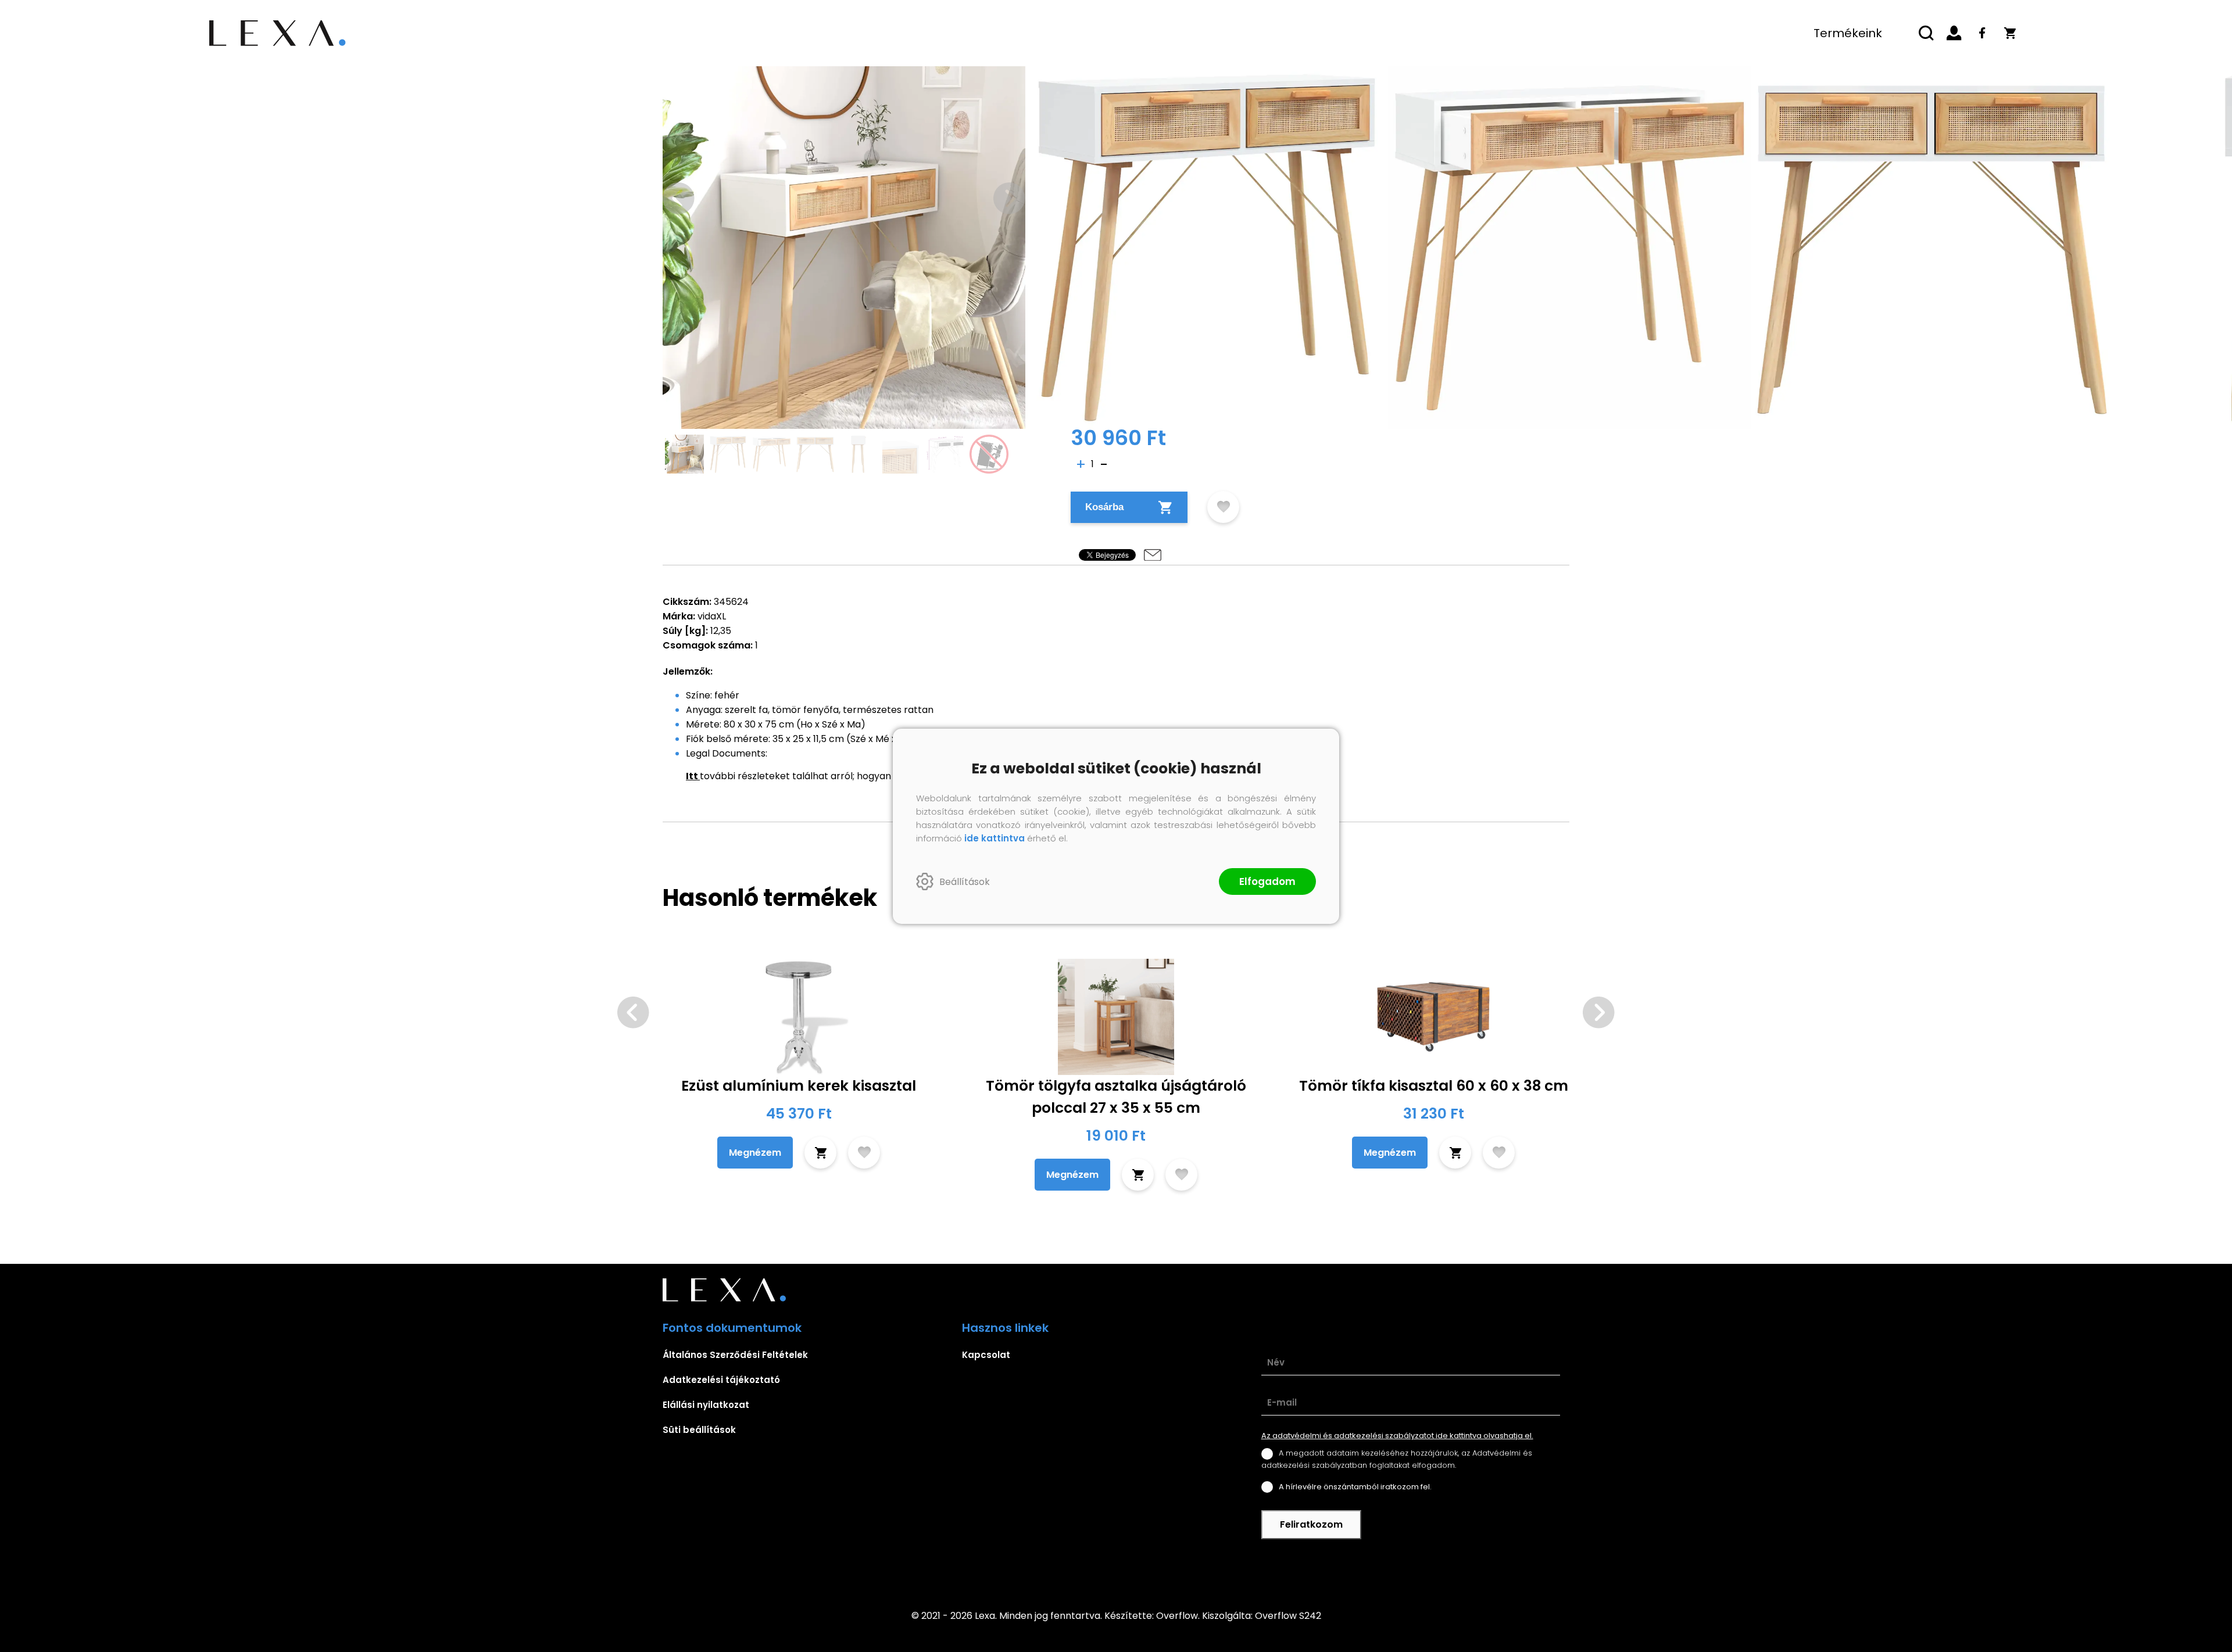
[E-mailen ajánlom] (1153, 555)
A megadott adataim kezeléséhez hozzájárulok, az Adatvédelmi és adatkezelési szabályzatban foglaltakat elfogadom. (1397, 1459)
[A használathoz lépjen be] (1223, 507)
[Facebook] (1982, 33)
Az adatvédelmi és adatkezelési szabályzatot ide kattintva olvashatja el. (1397, 1436)
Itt (692, 776)
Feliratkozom (1311, 1524)
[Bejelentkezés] (1954, 33)
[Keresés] (1926, 33)
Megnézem (755, 1153)
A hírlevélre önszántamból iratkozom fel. (1355, 1487)
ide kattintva (995, 838)
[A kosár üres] (2010, 33)
